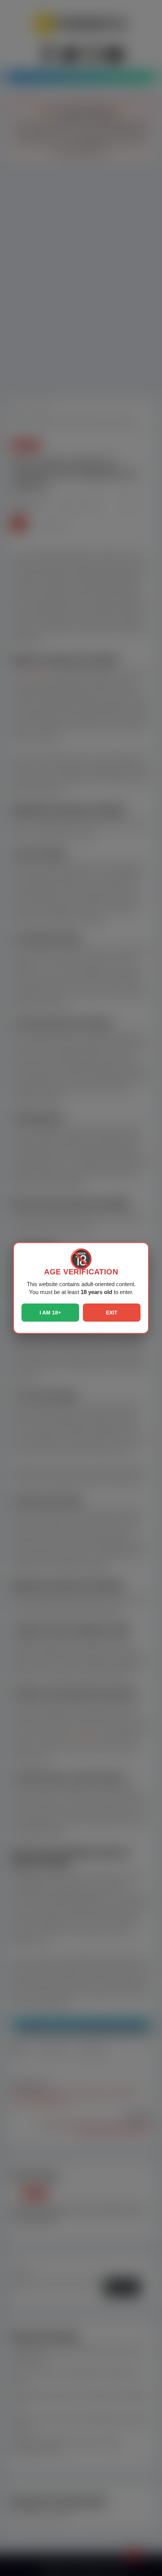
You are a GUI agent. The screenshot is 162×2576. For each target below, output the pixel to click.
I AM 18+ (50, 1313)
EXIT (112, 1313)
